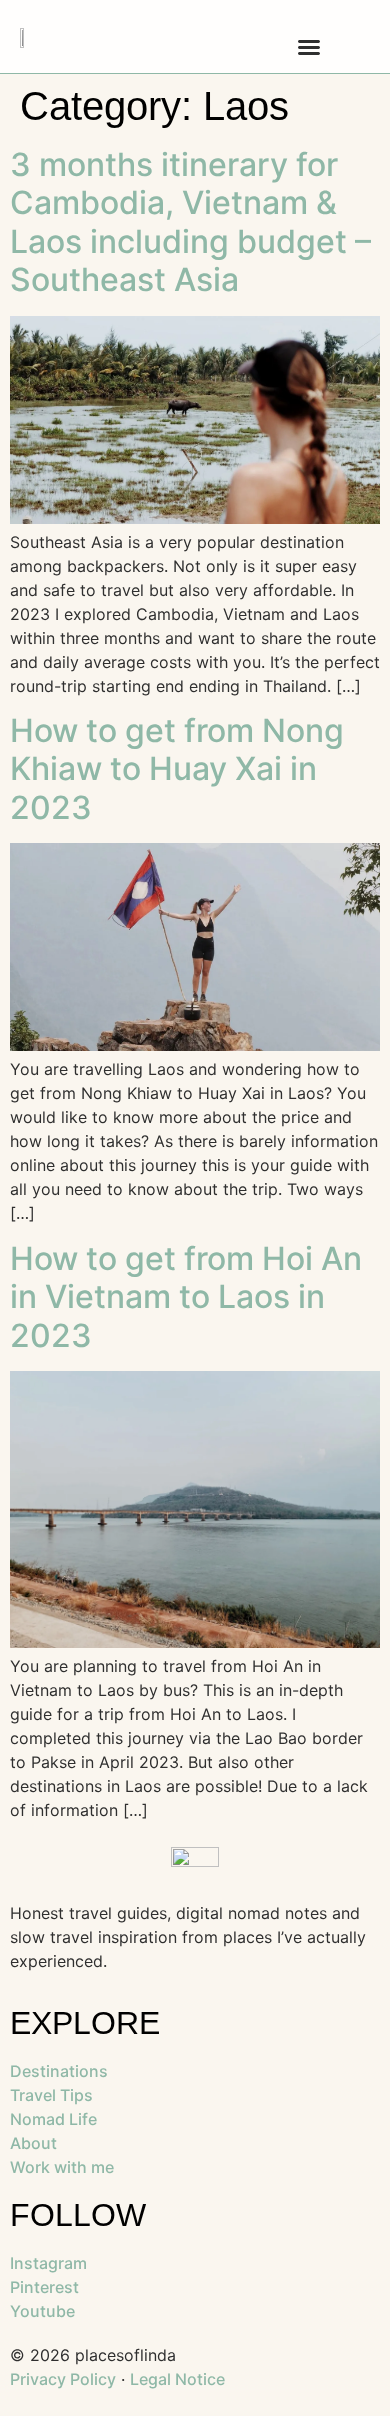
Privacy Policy (63, 2379)
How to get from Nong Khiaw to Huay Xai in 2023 (177, 769)
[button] (309, 47)
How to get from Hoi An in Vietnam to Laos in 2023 (186, 1297)
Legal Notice (177, 2379)
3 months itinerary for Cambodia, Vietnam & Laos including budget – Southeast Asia (190, 222)
